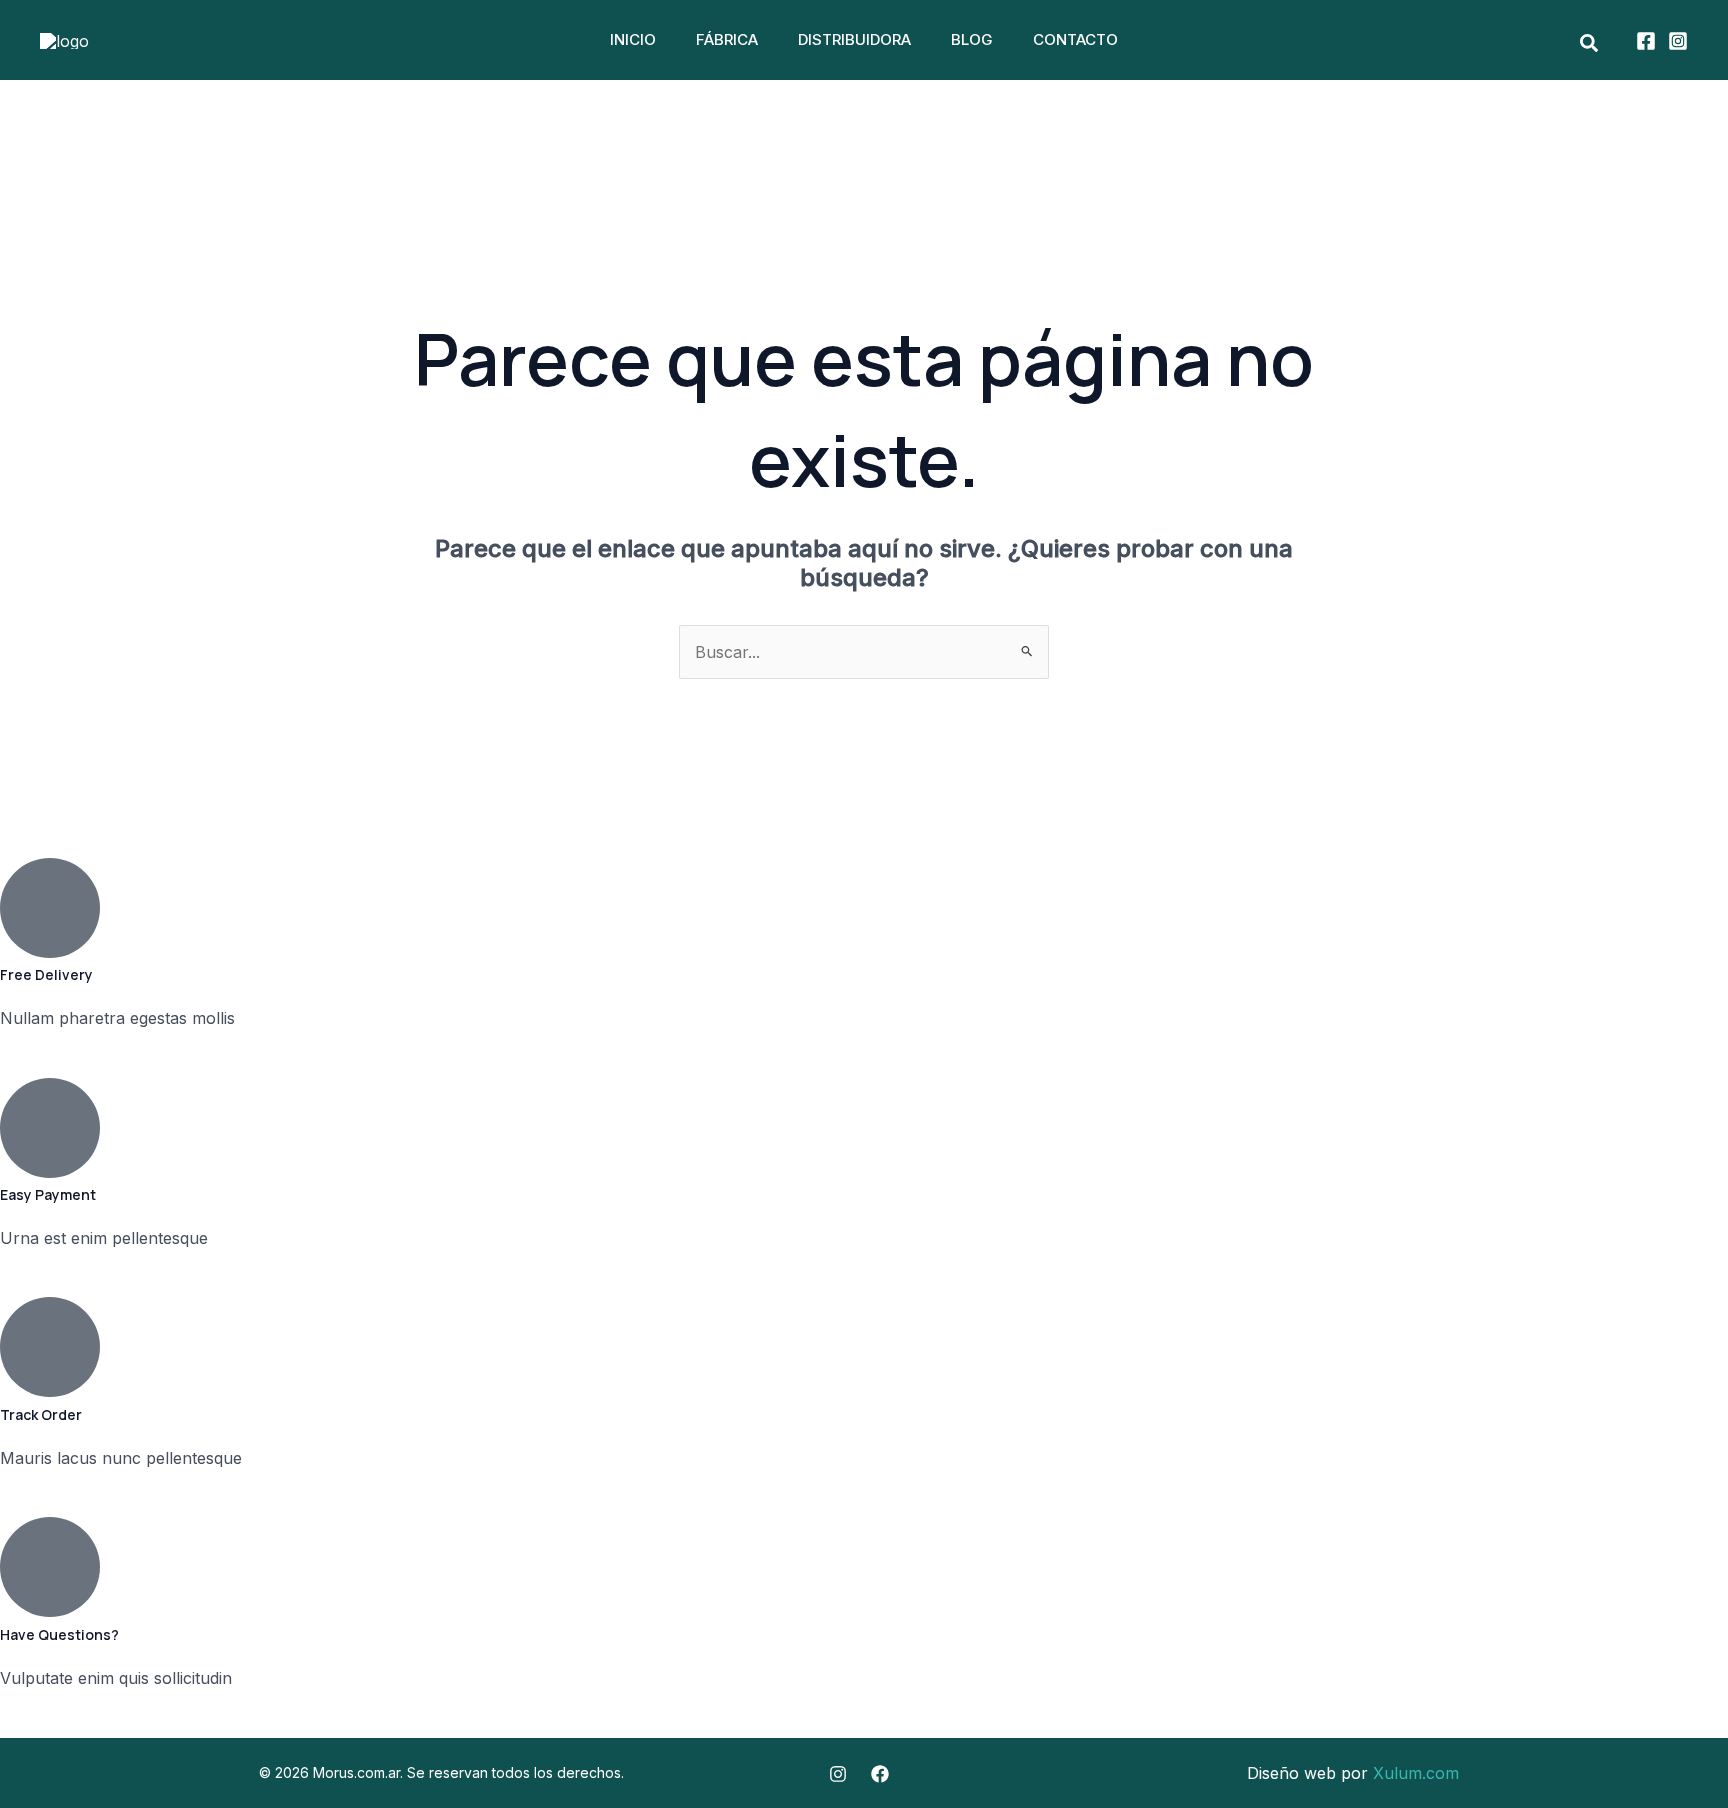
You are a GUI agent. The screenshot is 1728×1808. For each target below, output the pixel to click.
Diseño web (1291, 1773)
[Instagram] (1678, 41)
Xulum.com (1416, 1773)
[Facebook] (1646, 41)
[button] (1590, 44)
